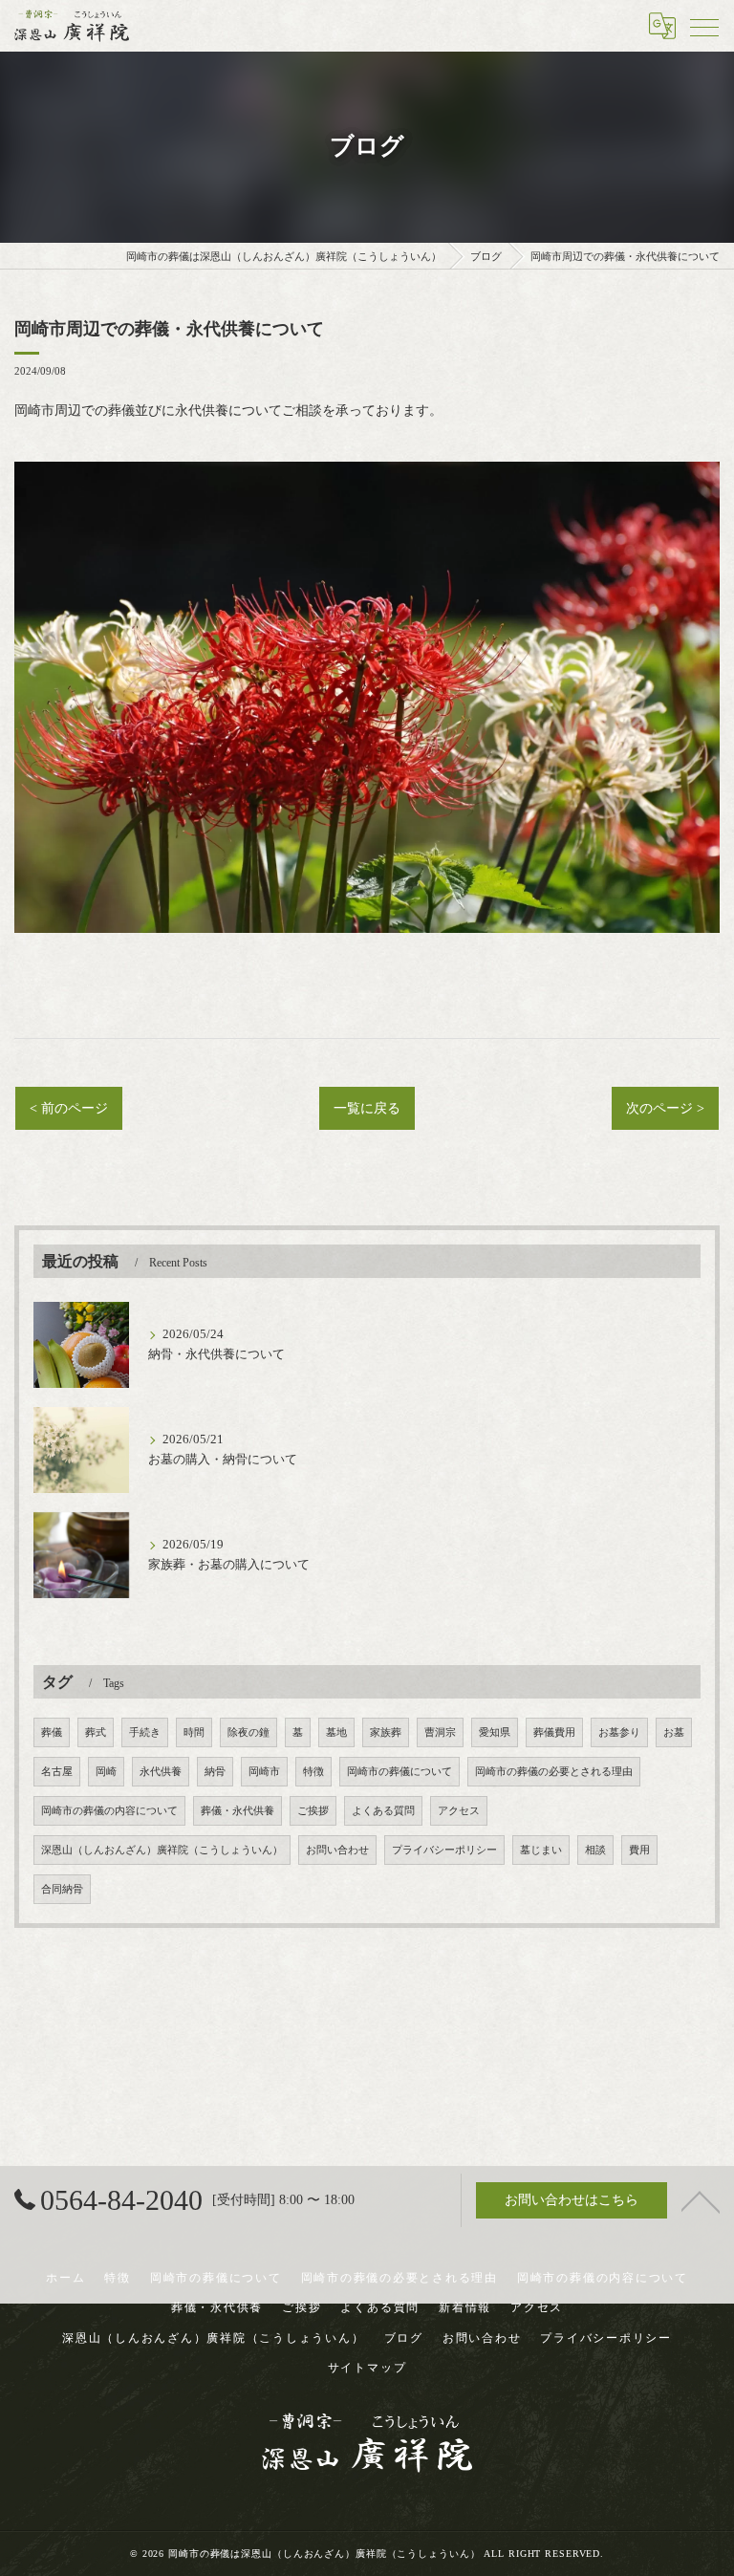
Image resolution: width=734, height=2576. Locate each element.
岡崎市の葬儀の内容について (109, 1811)
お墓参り (619, 1732)
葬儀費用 (554, 1732)
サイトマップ (367, 2368)
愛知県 (495, 1732)
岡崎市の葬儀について (399, 1772)
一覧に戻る (367, 1108)
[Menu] (704, 26)
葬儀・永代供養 (237, 1811)
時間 (194, 1732)
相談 (595, 1850)
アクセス (459, 1811)
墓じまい (541, 1850)
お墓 (674, 1732)
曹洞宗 (440, 1732)
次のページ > (665, 1108)
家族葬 (386, 1732)
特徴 (313, 1772)
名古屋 (57, 1772)
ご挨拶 (313, 1811)
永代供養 (161, 1772)
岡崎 (106, 1772)
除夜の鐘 (248, 1732)
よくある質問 (383, 1811)
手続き (145, 1732)
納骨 (215, 1772)
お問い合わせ (337, 1850)
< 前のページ (69, 1108)
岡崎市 (264, 1772)
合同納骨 (62, 1889)
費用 (639, 1850)
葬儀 (52, 1732)
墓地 (336, 1732)
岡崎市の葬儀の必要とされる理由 (554, 1772)
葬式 (96, 1732)
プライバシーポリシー (444, 1850)
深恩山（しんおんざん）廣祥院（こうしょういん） (162, 1850)
